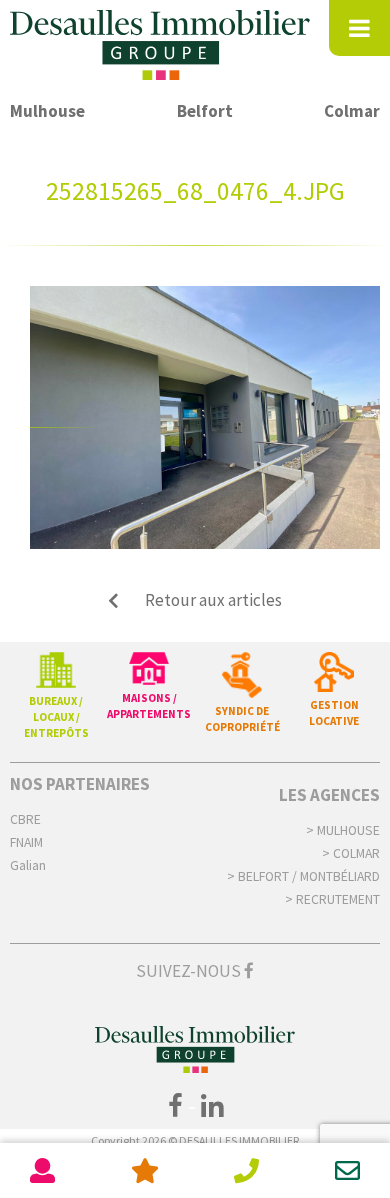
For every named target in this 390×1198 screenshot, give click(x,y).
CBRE (25, 819)
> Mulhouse (343, 830)
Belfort (205, 111)
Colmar (352, 111)
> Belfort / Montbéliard (303, 876)
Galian (28, 865)
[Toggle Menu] (359, 28)
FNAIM (26, 842)
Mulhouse (47, 111)
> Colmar (351, 853)
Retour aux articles (213, 600)
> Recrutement (332, 899)
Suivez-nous (190, 971)
